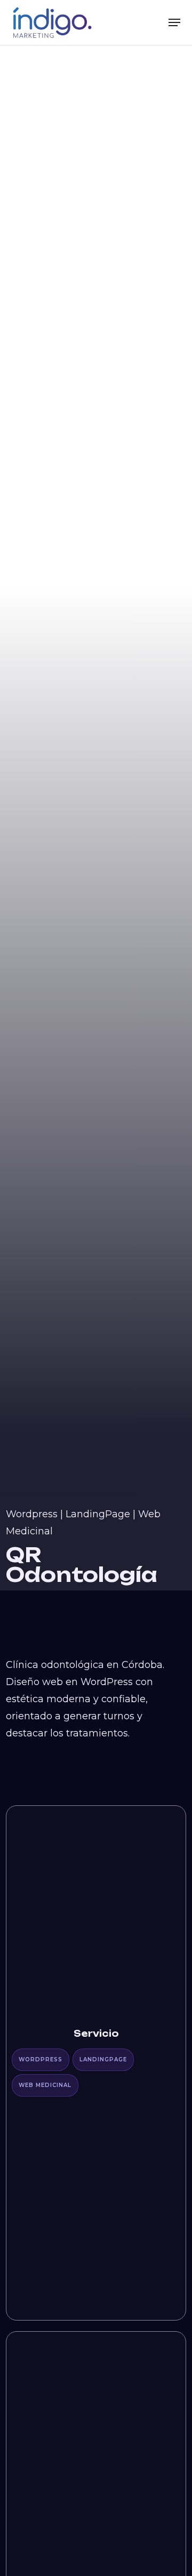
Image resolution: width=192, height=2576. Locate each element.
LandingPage (98, 1514)
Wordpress (32, 1514)
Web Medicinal (45, 2085)
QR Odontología (82, 1565)
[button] (174, 22)
